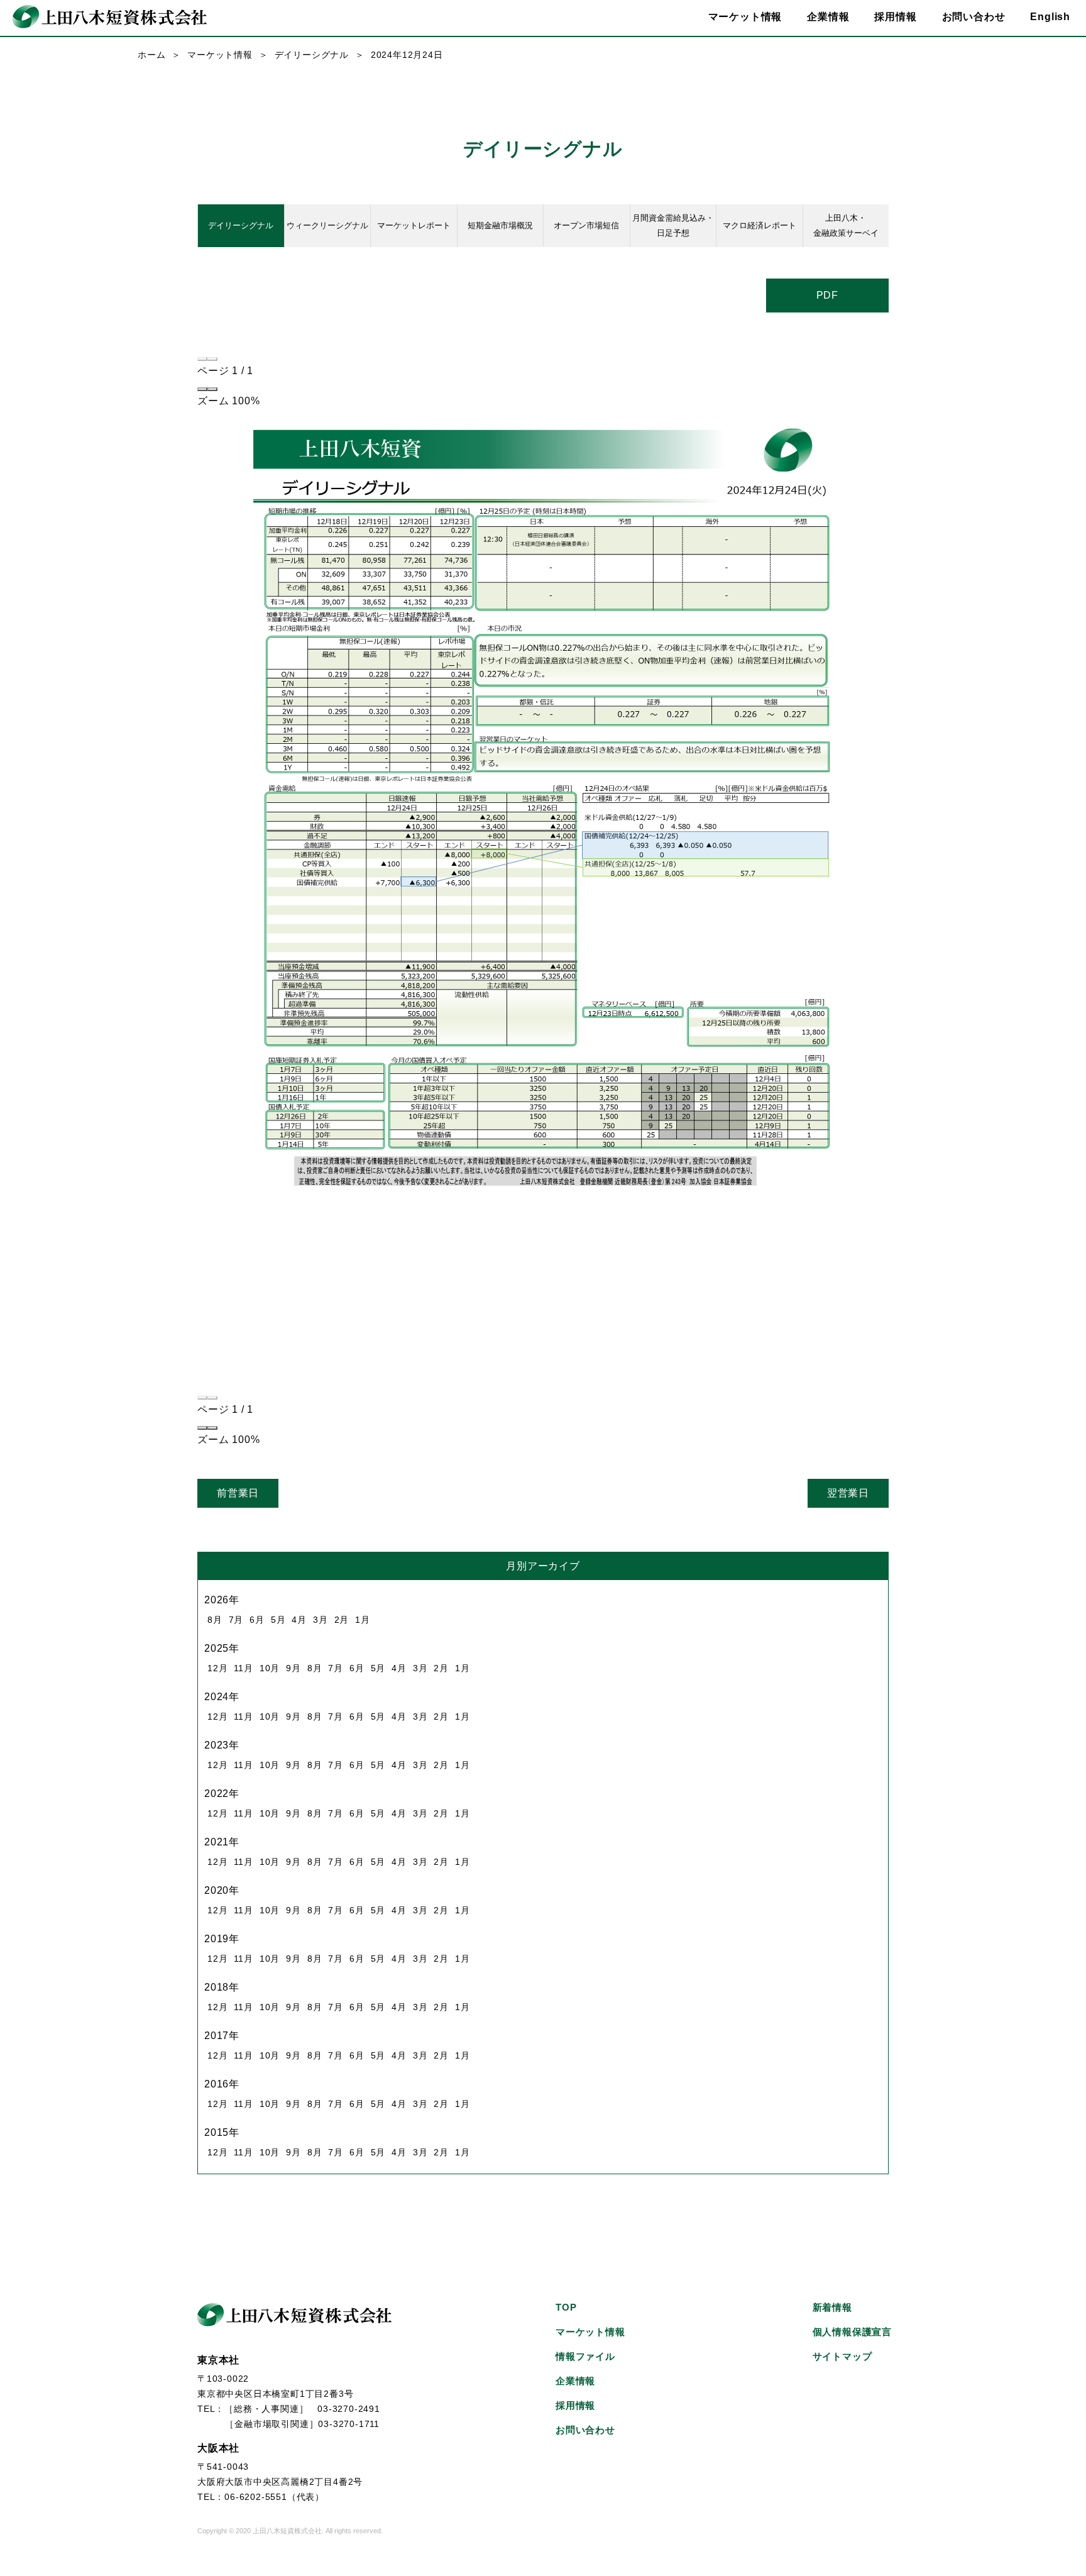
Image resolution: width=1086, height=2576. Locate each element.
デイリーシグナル (312, 55)
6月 (257, 1620)
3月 (321, 1620)
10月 (270, 1668)
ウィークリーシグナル (327, 225)
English (1050, 17)
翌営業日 (848, 1493)
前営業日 (238, 1493)
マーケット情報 (220, 55)
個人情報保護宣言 (852, 2332)
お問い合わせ (974, 17)
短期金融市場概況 (500, 225)
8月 (215, 1620)
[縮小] (202, 389)
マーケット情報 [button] (745, 17)
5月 (278, 1620)
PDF (827, 295)
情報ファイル (585, 2356)
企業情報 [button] (828, 17)
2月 (342, 1620)
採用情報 (895, 17)
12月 (217, 1668)
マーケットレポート (414, 225)
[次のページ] (212, 359)
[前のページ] (202, 359)
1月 (363, 1620)
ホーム (151, 55)
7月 (236, 1620)
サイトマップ (842, 2356)
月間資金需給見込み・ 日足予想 (673, 225)
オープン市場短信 (586, 225)
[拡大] (212, 389)
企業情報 (575, 2381)
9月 (293, 1668)
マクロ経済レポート (760, 225)
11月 (243, 1668)
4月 (299, 1620)
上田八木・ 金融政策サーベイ (846, 225)
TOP (566, 2307)
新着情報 (832, 2307)
